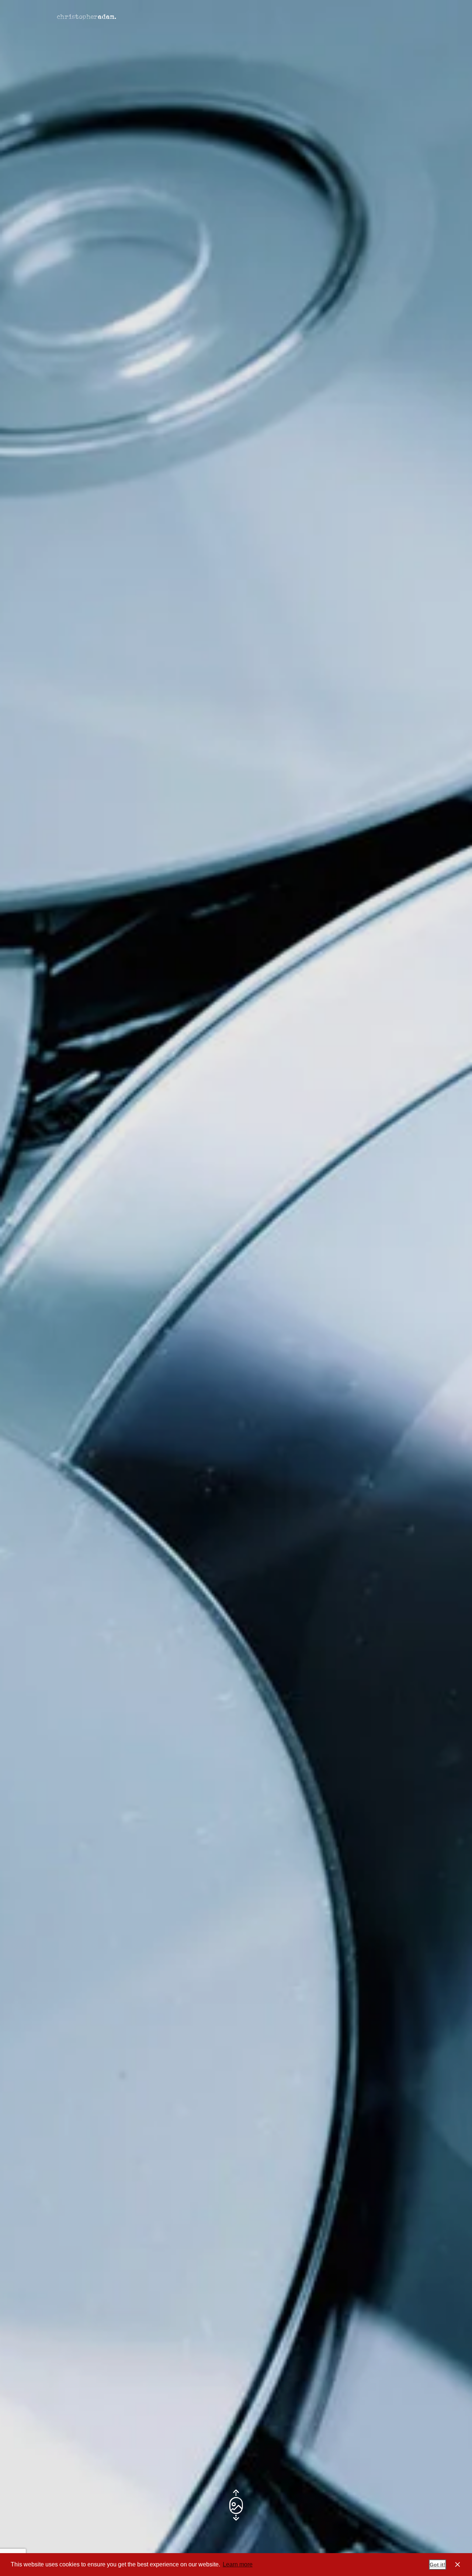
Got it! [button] (438, 2565)
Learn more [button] (238, 2564)
